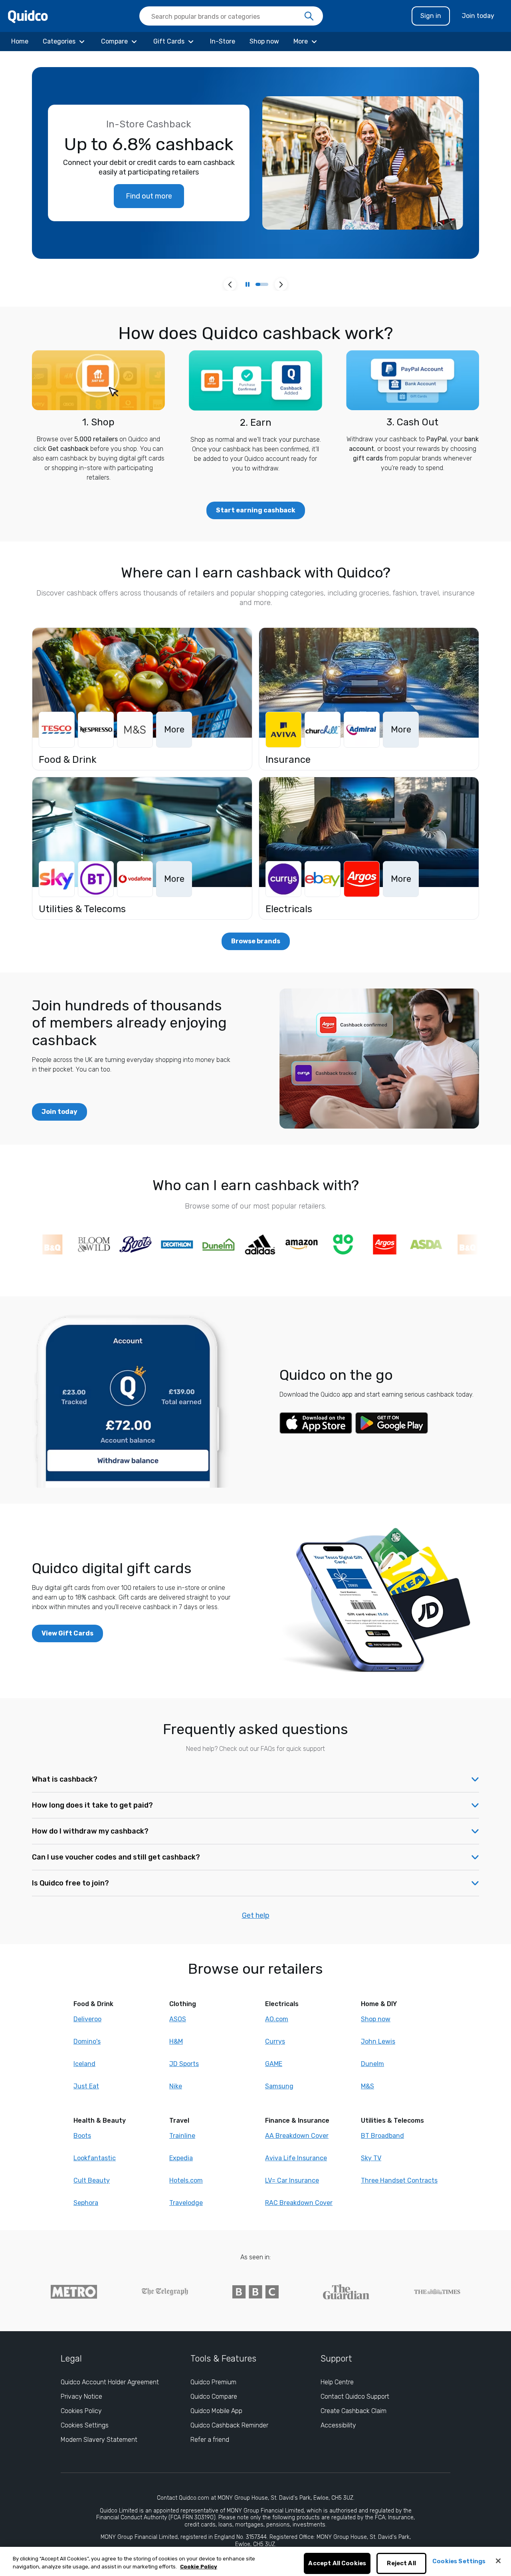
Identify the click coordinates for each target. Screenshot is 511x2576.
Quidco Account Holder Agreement (110, 2382)
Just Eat (86, 2086)
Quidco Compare (214, 2396)
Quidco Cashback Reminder (229, 2425)
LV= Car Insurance (292, 2180)
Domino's (87, 2041)
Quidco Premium (213, 2382)
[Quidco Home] (28, 16)
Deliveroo (87, 2019)
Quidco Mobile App (216, 2411)
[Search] (309, 16)
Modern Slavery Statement (99, 2440)
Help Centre (337, 2382)
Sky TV (371, 2158)
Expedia (181, 2158)
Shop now (376, 2019)
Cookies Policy (81, 2411)
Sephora (86, 2203)
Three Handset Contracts (399, 2180)
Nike (176, 2086)
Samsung (279, 2086)
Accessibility (338, 2425)
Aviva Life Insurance (296, 2158)
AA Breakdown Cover (297, 2136)
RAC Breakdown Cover (299, 2203)
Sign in (431, 16)
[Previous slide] (230, 284)
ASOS (178, 2019)
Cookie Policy (199, 2567)
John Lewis (378, 2041)
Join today (478, 16)
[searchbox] (231, 16)
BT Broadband (382, 2136)
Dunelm (372, 2064)
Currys (275, 2041)
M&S (367, 2086)
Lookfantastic (95, 2158)
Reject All (401, 2564)
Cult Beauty (92, 2180)
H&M (176, 2041)
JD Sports (184, 2064)
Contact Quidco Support (355, 2396)
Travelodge (186, 2203)
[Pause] (248, 284)
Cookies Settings (85, 2425)
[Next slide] (281, 284)
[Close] (498, 2561)
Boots (82, 2136)
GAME (274, 2064)
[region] (255, 2561)
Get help (256, 1915)
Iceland (84, 2064)
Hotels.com (186, 2180)
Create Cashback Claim (354, 2411)
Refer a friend (210, 2440)
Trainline (182, 2136)
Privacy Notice (81, 2396)
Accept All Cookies (337, 2564)
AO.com (277, 2019)
